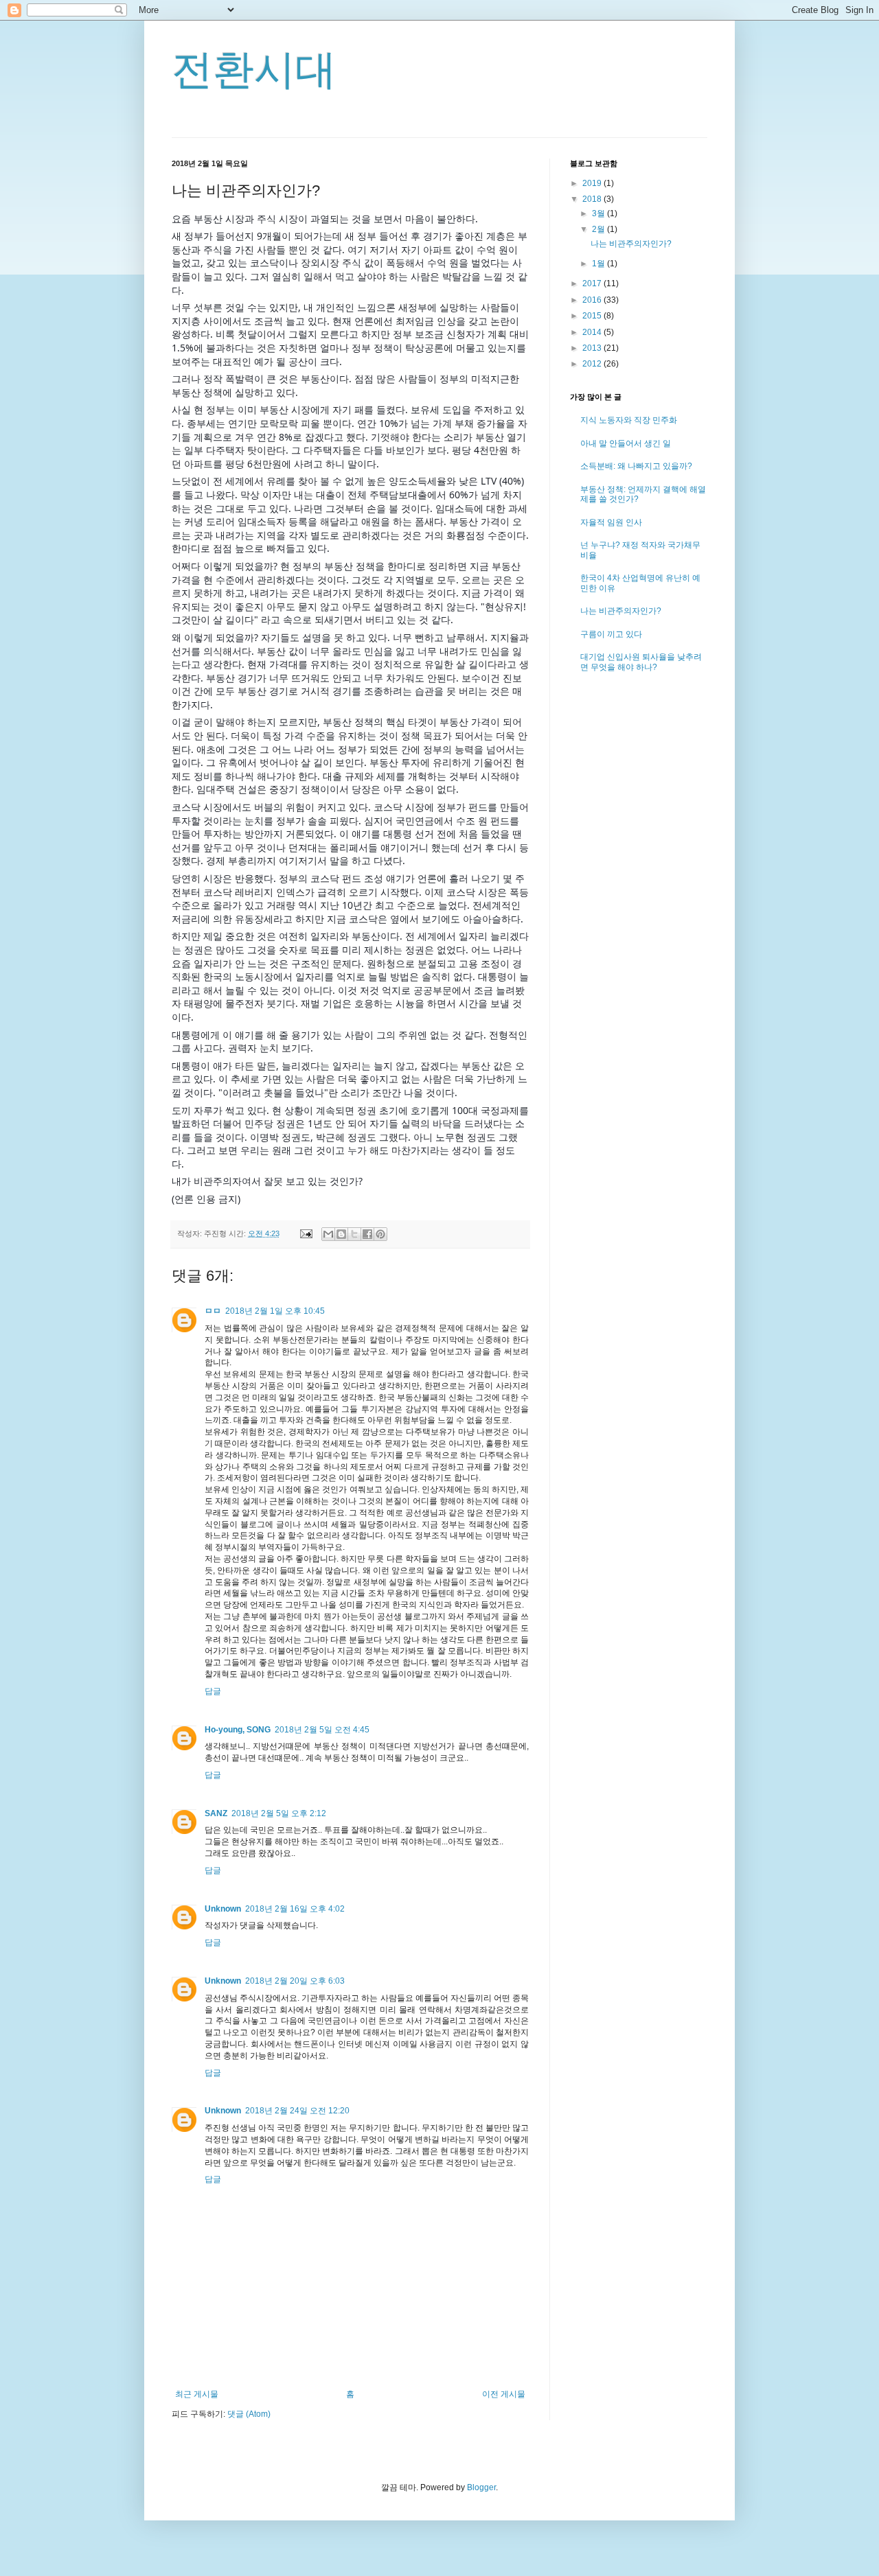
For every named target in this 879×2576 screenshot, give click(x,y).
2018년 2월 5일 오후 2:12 (279, 1813)
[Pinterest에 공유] (380, 1234)
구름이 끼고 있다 (611, 634)
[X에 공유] (354, 1234)
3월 (600, 213)
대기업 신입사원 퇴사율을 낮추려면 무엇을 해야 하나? (641, 662)
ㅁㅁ (213, 1311)
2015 (593, 316)
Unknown (223, 1909)
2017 (593, 283)
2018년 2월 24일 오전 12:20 (297, 2111)
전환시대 (254, 70)
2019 (593, 183)
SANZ (216, 1813)
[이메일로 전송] (328, 1234)
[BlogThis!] (341, 1234)
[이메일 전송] (306, 1233)
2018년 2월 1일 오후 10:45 (275, 1311)
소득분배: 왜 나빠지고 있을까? (636, 466)
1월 (600, 264)
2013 (593, 348)
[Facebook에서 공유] (367, 1234)
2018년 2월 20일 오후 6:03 (295, 1981)
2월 (600, 229)
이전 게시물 (504, 2394)
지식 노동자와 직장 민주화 (629, 420)
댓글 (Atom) (249, 2414)
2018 (593, 199)
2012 (593, 364)
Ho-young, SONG (238, 1730)
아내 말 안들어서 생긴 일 (626, 443)
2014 (593, 332)
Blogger (481, 2487)
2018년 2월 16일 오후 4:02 (295, 1909)
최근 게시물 (197, 2394)
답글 (213, 1691)
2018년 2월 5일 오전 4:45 (322, 1730)
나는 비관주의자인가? (631, 244)
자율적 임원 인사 (611, 522)
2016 (593, 300)
